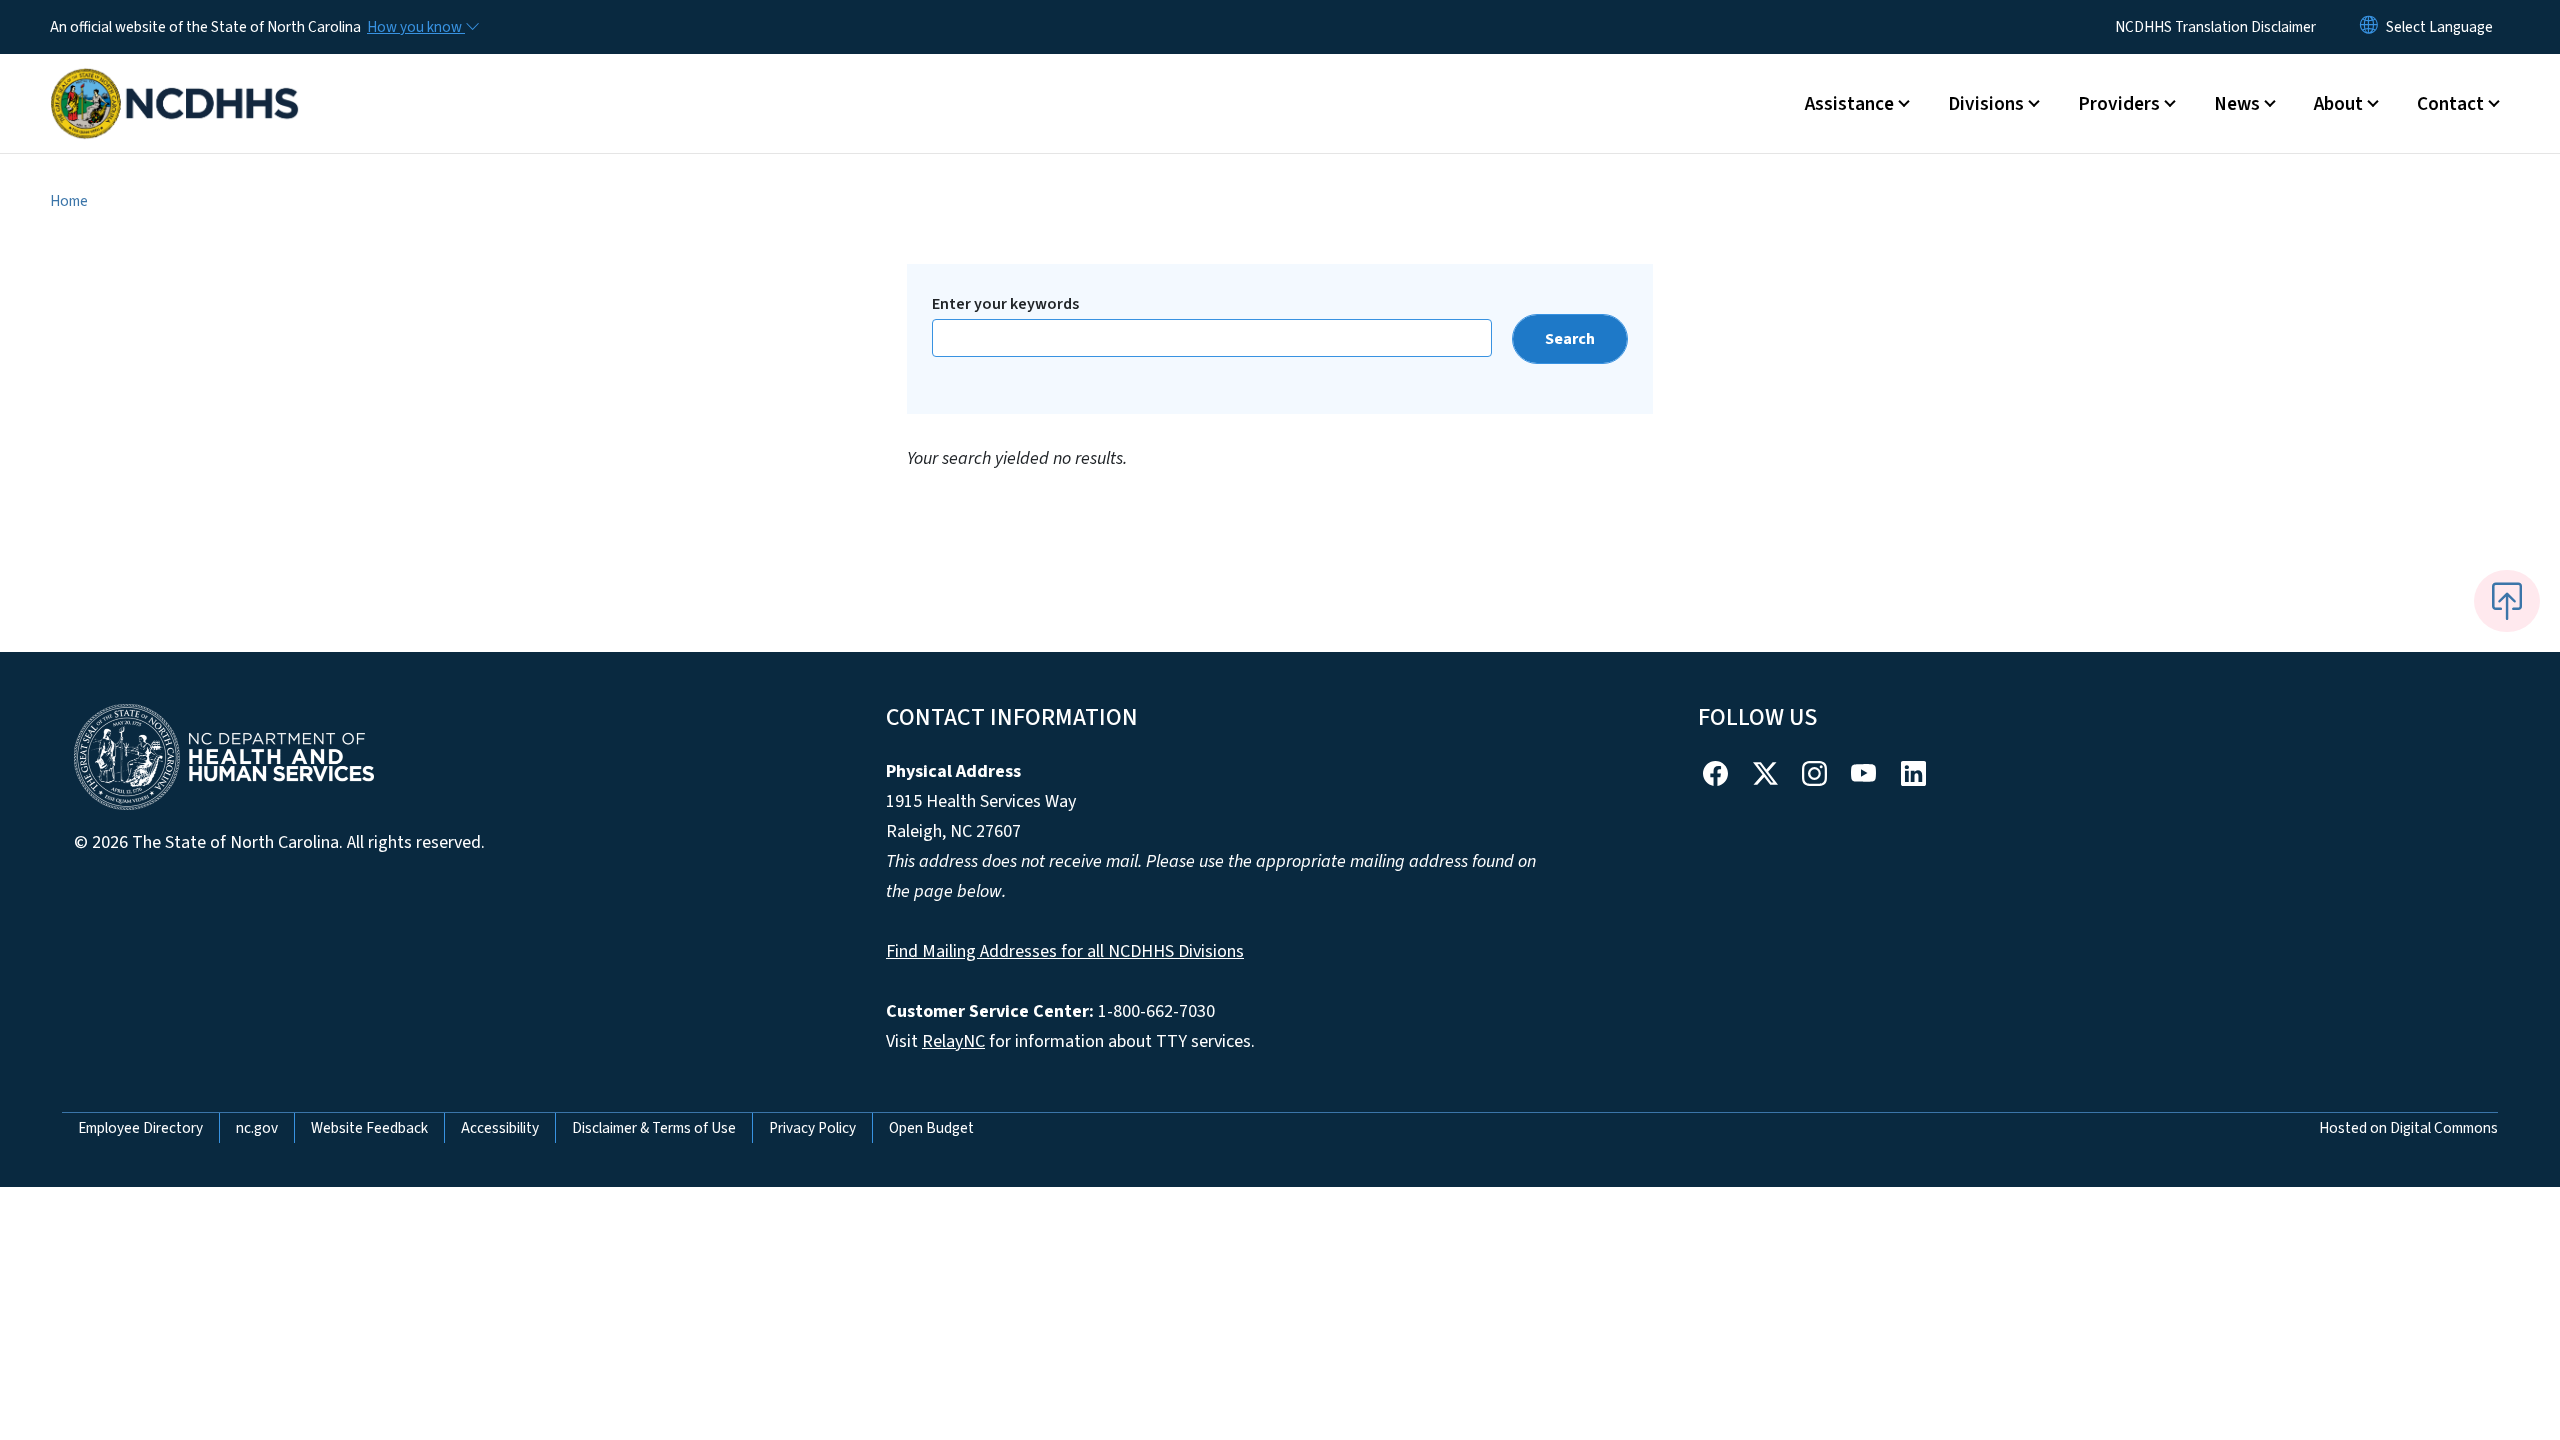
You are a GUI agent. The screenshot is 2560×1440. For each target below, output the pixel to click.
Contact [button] (2450, 104)
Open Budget (931, 1128)
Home (69, 201)
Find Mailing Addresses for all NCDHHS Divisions (1065, 951)
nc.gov (257, 1128)
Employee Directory (140, 1128)
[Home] (175, 81)
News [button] (2237, 104)
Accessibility (500, 1128)
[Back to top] (2507, 601)
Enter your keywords (1005, 304)
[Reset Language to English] (2369, 27)
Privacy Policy (812, 1128)
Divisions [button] (1986, 104)
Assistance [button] (1849, 104)
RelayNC (953, 1041)
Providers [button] (2119, 104)
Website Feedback (369, 1128)
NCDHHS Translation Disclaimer (2215, 27)
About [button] (2338, 104)
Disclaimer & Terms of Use (654, 1128)
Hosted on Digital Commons (2408, 1128)
